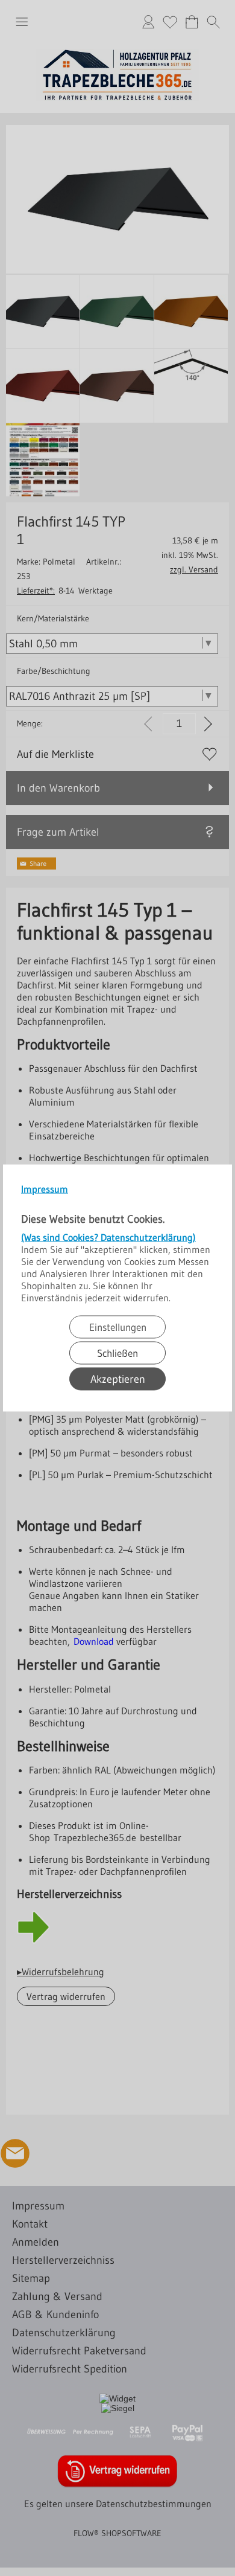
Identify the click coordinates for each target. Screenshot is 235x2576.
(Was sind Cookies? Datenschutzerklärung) (108, 1237)
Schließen (117, 1353)
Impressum (45, 1189)
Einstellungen (118, 1327)
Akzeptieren (118, 1379)
